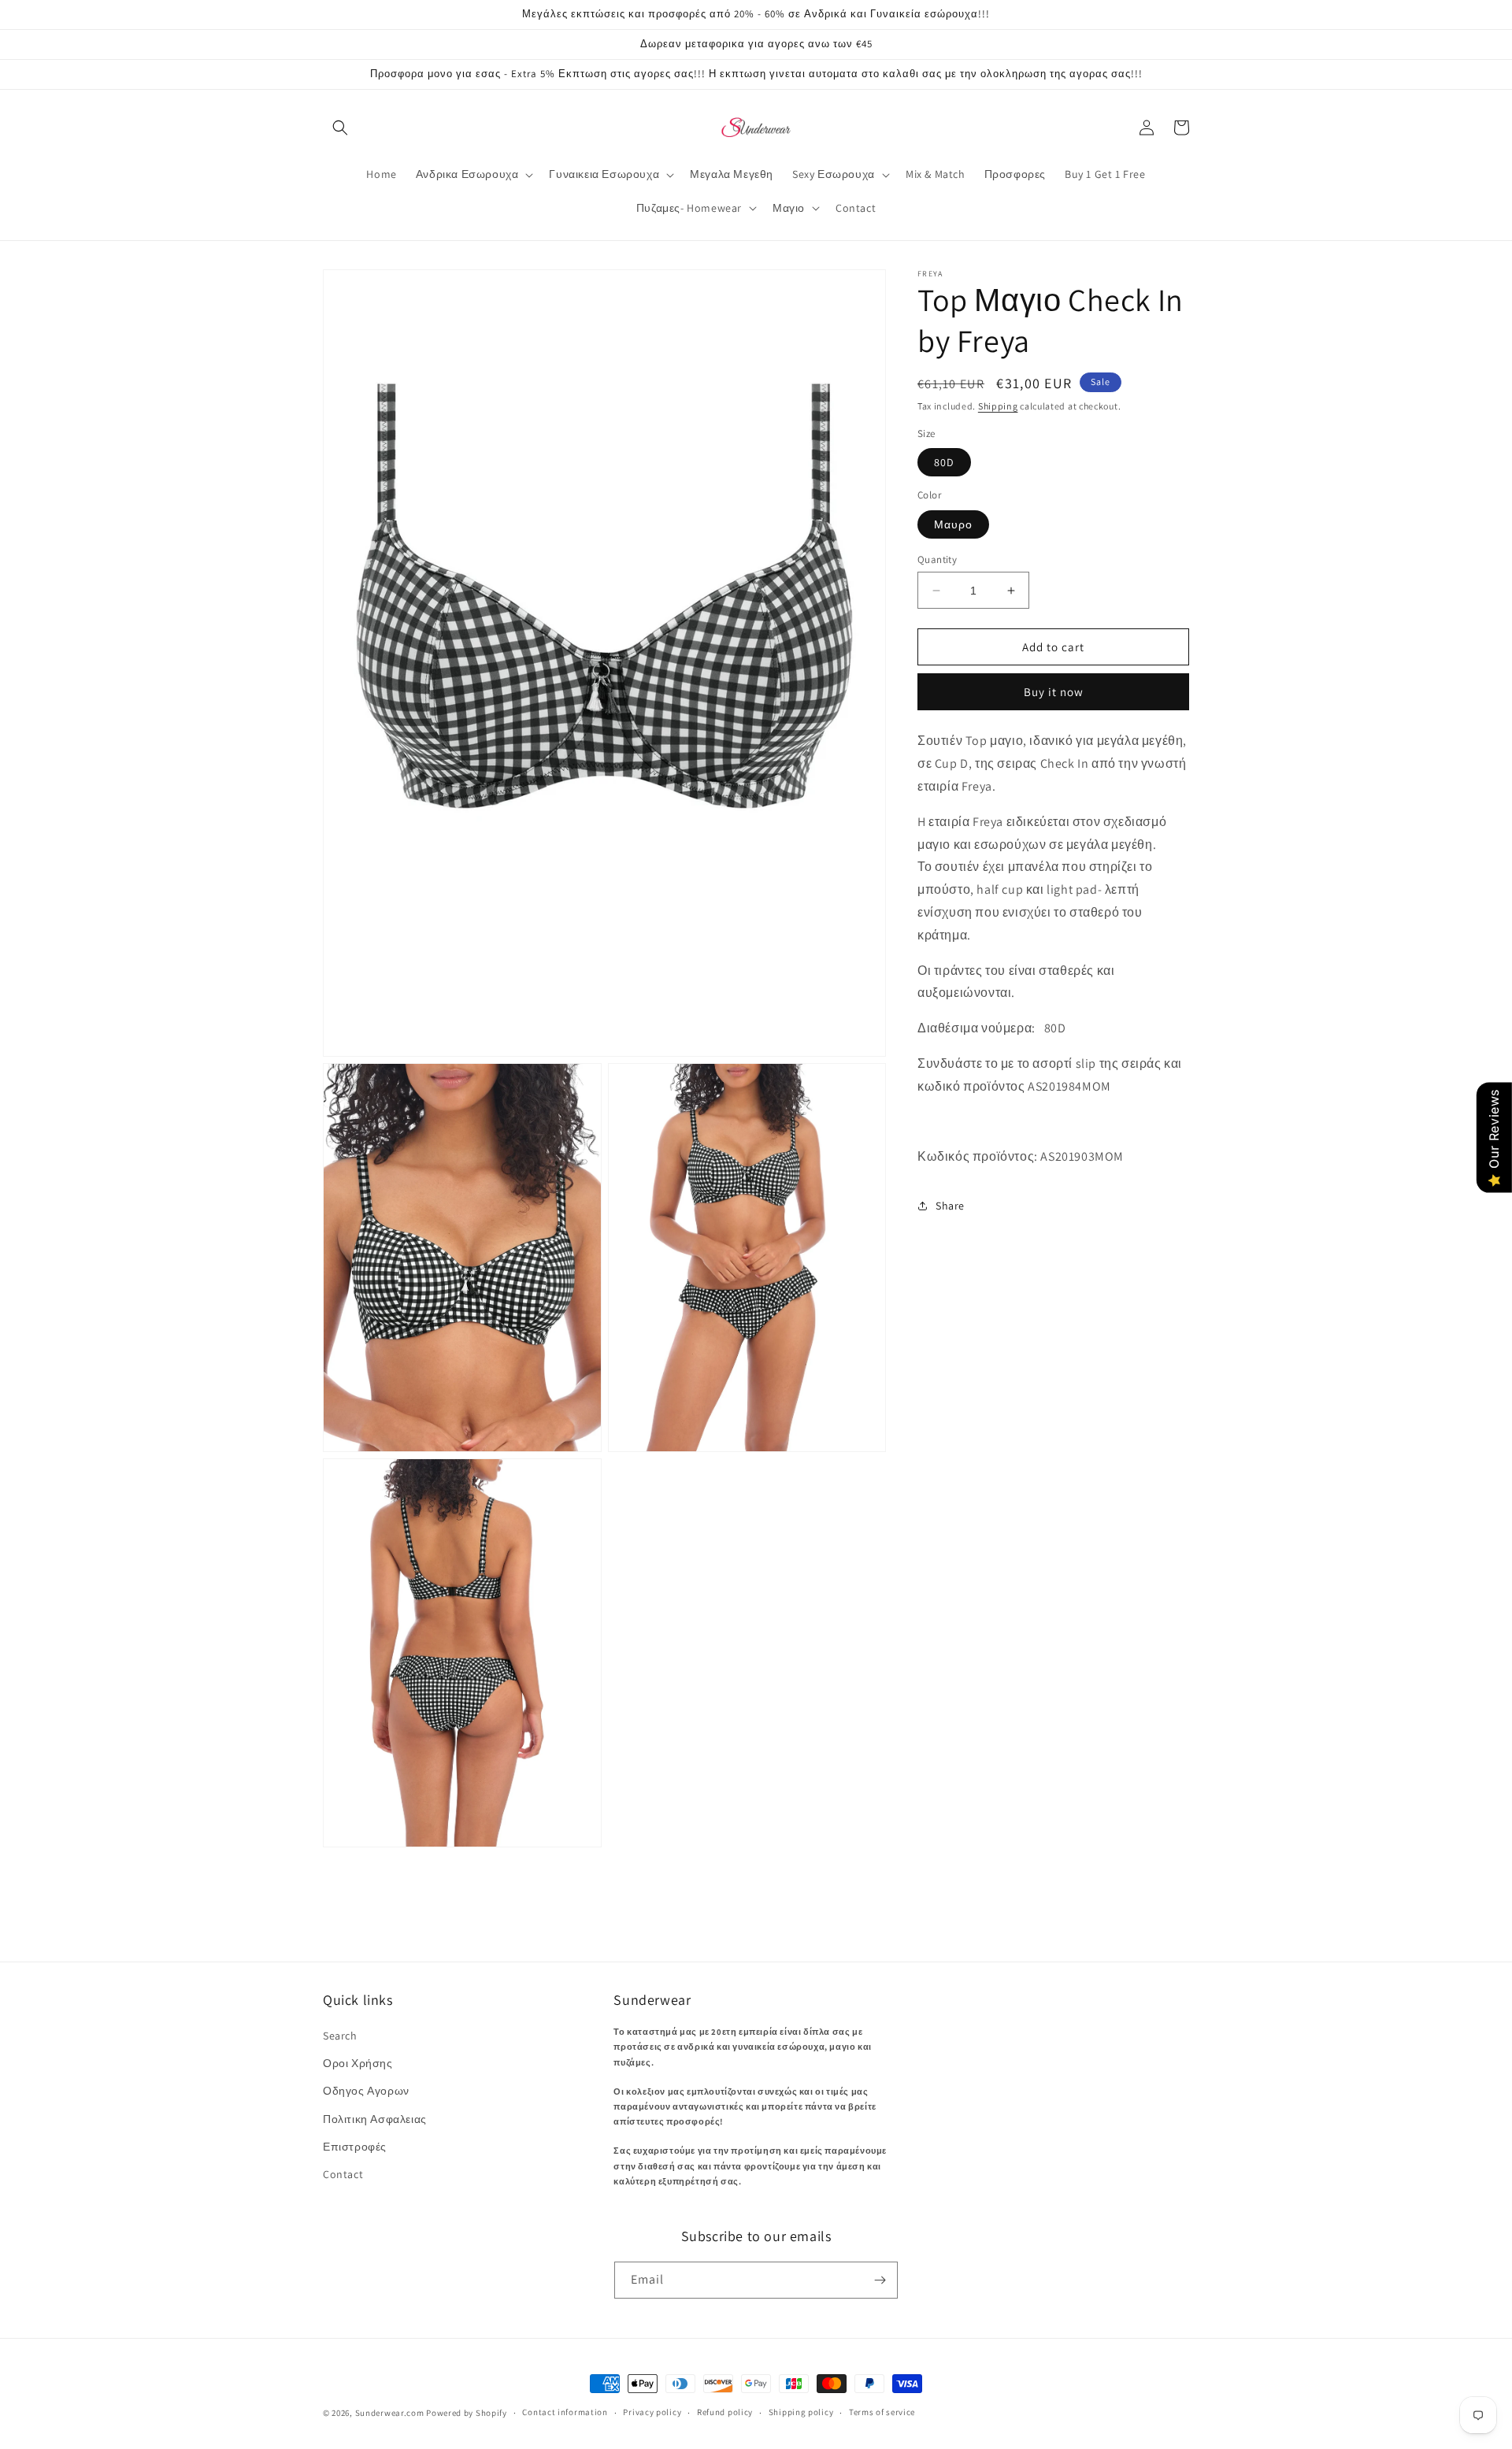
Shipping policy (801, 2412)
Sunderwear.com (390, 2413)
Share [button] (950, 1206)
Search (340, 2036)
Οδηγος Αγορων (366, 2091)
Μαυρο (953, 524)
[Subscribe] (880, 2280)
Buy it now (1054, 693)
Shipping (998, 406)
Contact (343, 2174)
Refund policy (725, 2412)
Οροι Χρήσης (358, 2063)
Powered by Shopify (467, 2413)
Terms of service (882, 2412)
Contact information (565, 2412)
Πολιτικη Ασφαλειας (375, 2119)
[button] (340, 128)
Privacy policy (652, 2412)
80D (944, 463)
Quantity (937, 559)
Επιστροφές (355, 2147)
